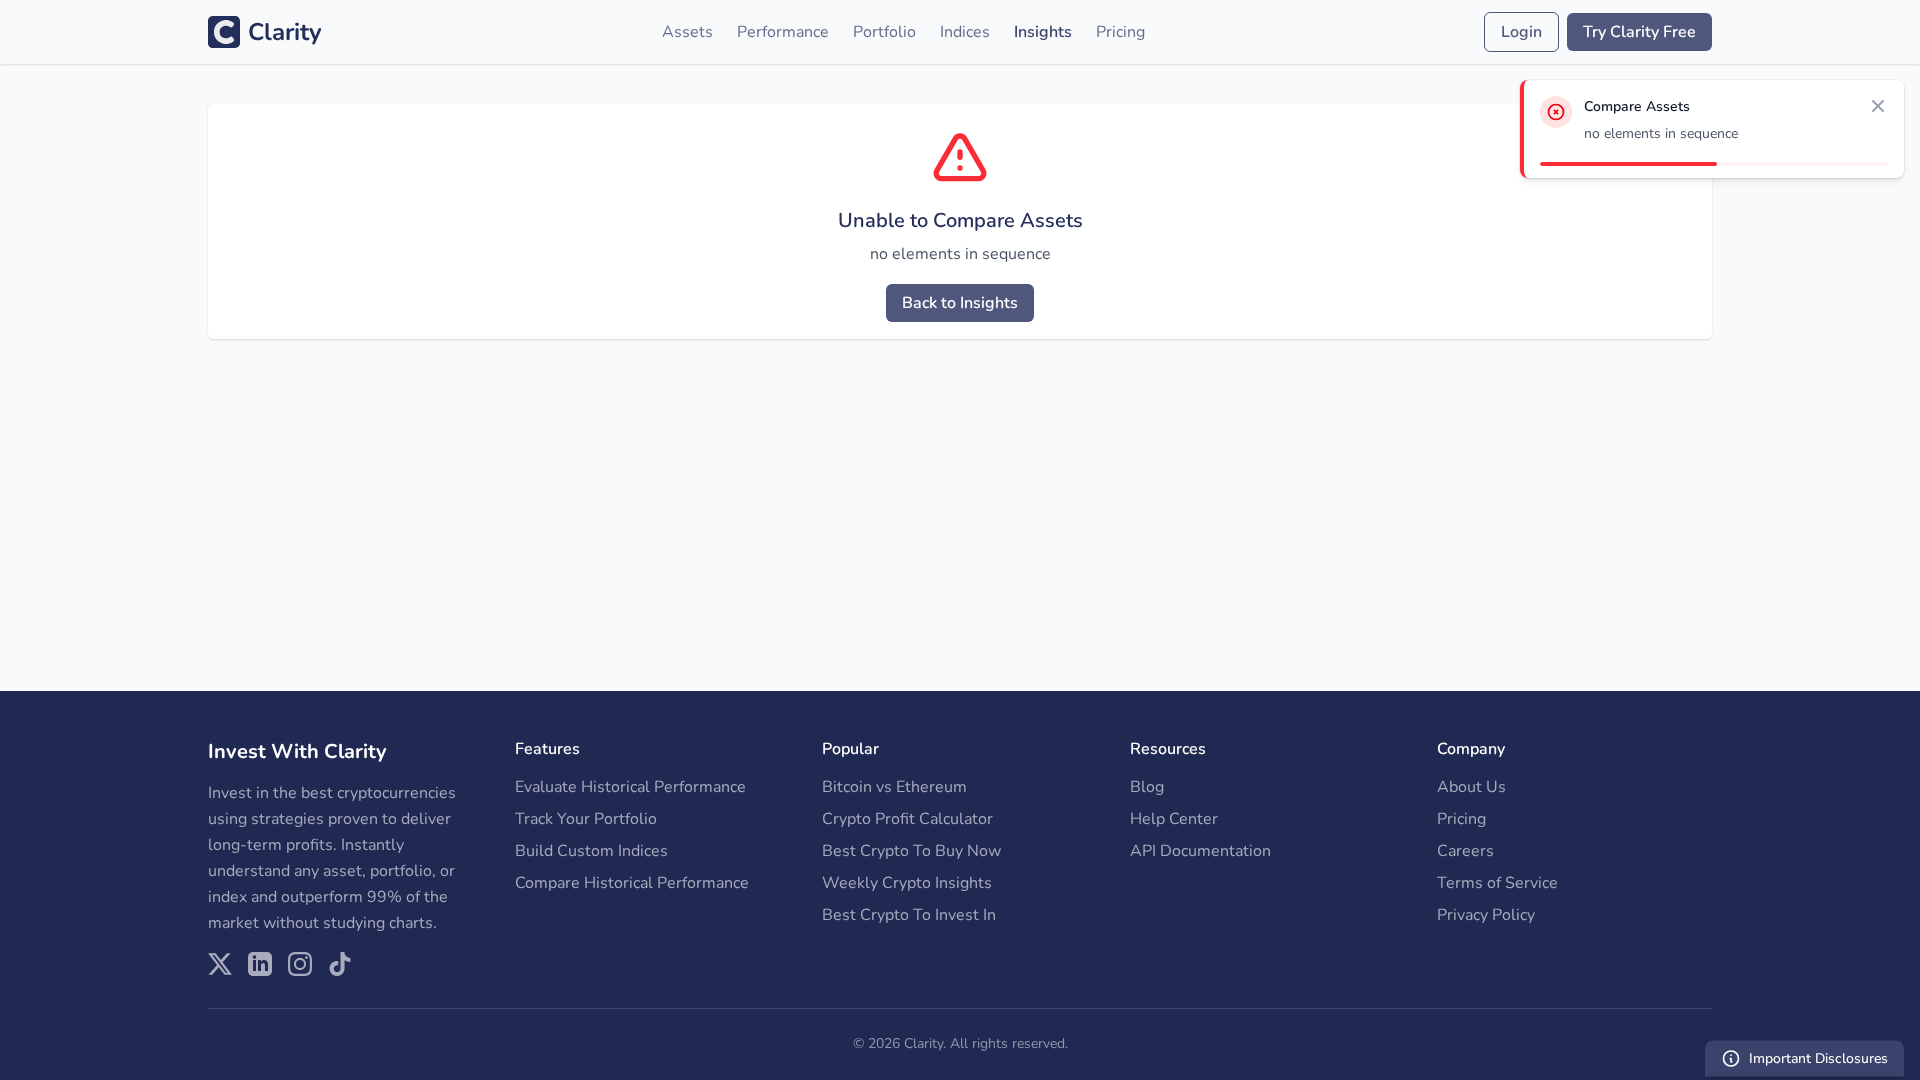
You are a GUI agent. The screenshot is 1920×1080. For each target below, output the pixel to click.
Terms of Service (1497, 883)
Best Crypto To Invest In (909, 915)
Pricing (1120, 32)
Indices (965, 32)
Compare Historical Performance (632, 883)
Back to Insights (960, 303)
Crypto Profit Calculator (907, 819)
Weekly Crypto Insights (907, 883)
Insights (1043, 32)
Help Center (1174, 819)
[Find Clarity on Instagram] (300, 964)
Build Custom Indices (591, 851)
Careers (1465, 851)
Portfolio (884, 32)
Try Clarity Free (1639, 32)
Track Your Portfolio (586, 819)
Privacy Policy (1486, 915)
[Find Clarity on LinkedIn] (260, 964)
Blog (1147, 787)
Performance (783, 32)
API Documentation (1200, 851)
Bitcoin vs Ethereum (894, 787)
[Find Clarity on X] (220, 964)
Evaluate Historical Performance (630, 787)
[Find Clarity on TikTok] (340, 964)
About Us (1471, 787)
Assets (687, 32)
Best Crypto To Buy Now (911, 851)
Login (1521, 32)
